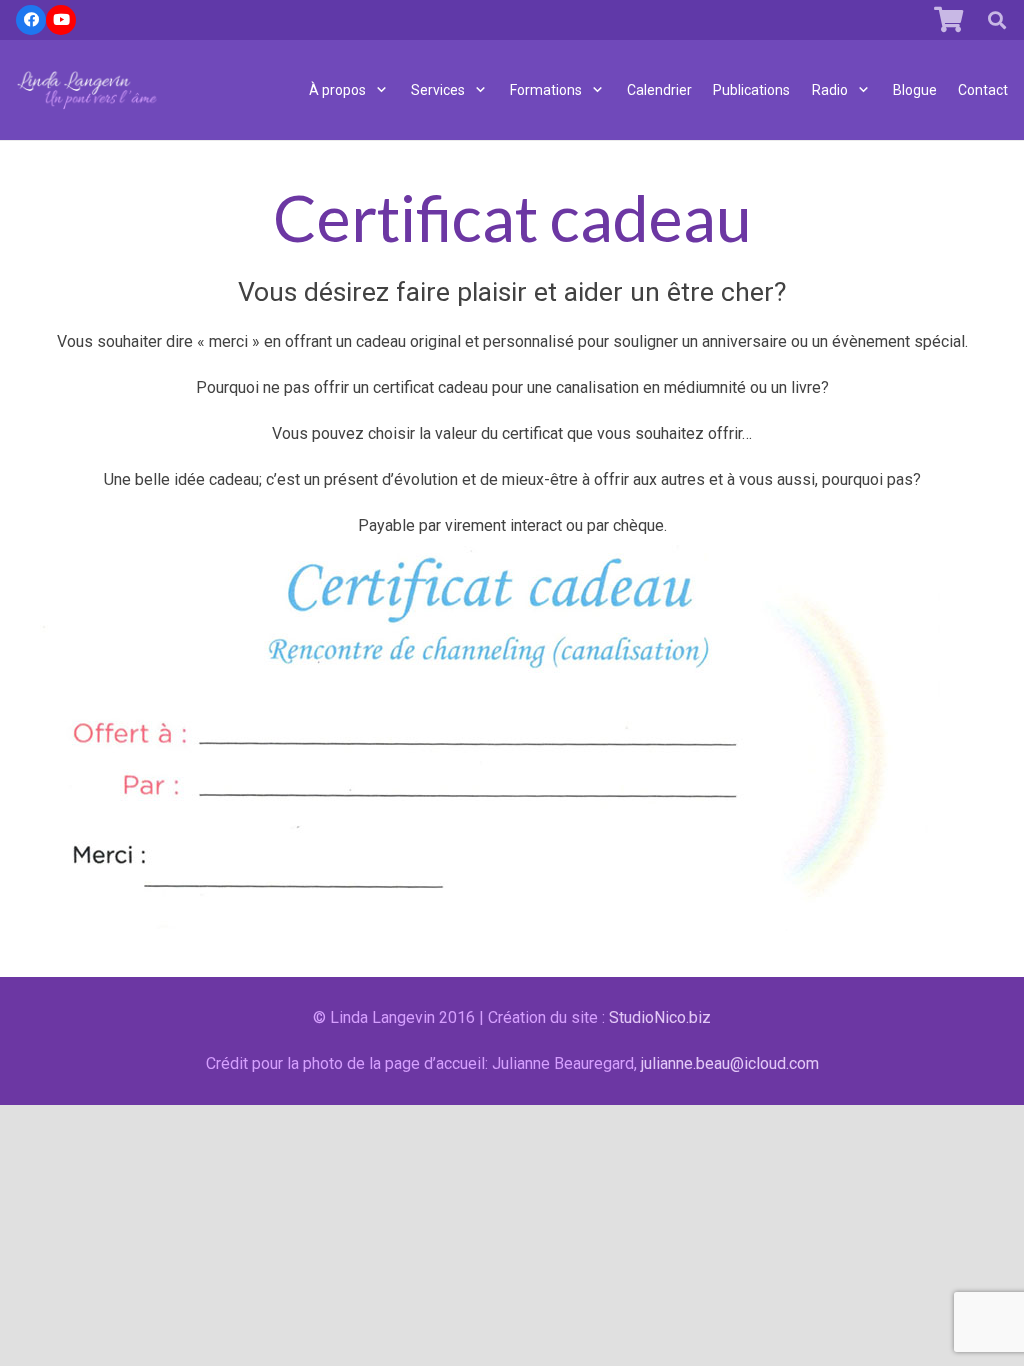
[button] (997, 20)
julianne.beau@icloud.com (730, 1063)
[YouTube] (61, 20)
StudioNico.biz (660, 1017)
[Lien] (88, 90)
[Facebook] (31, 20)
